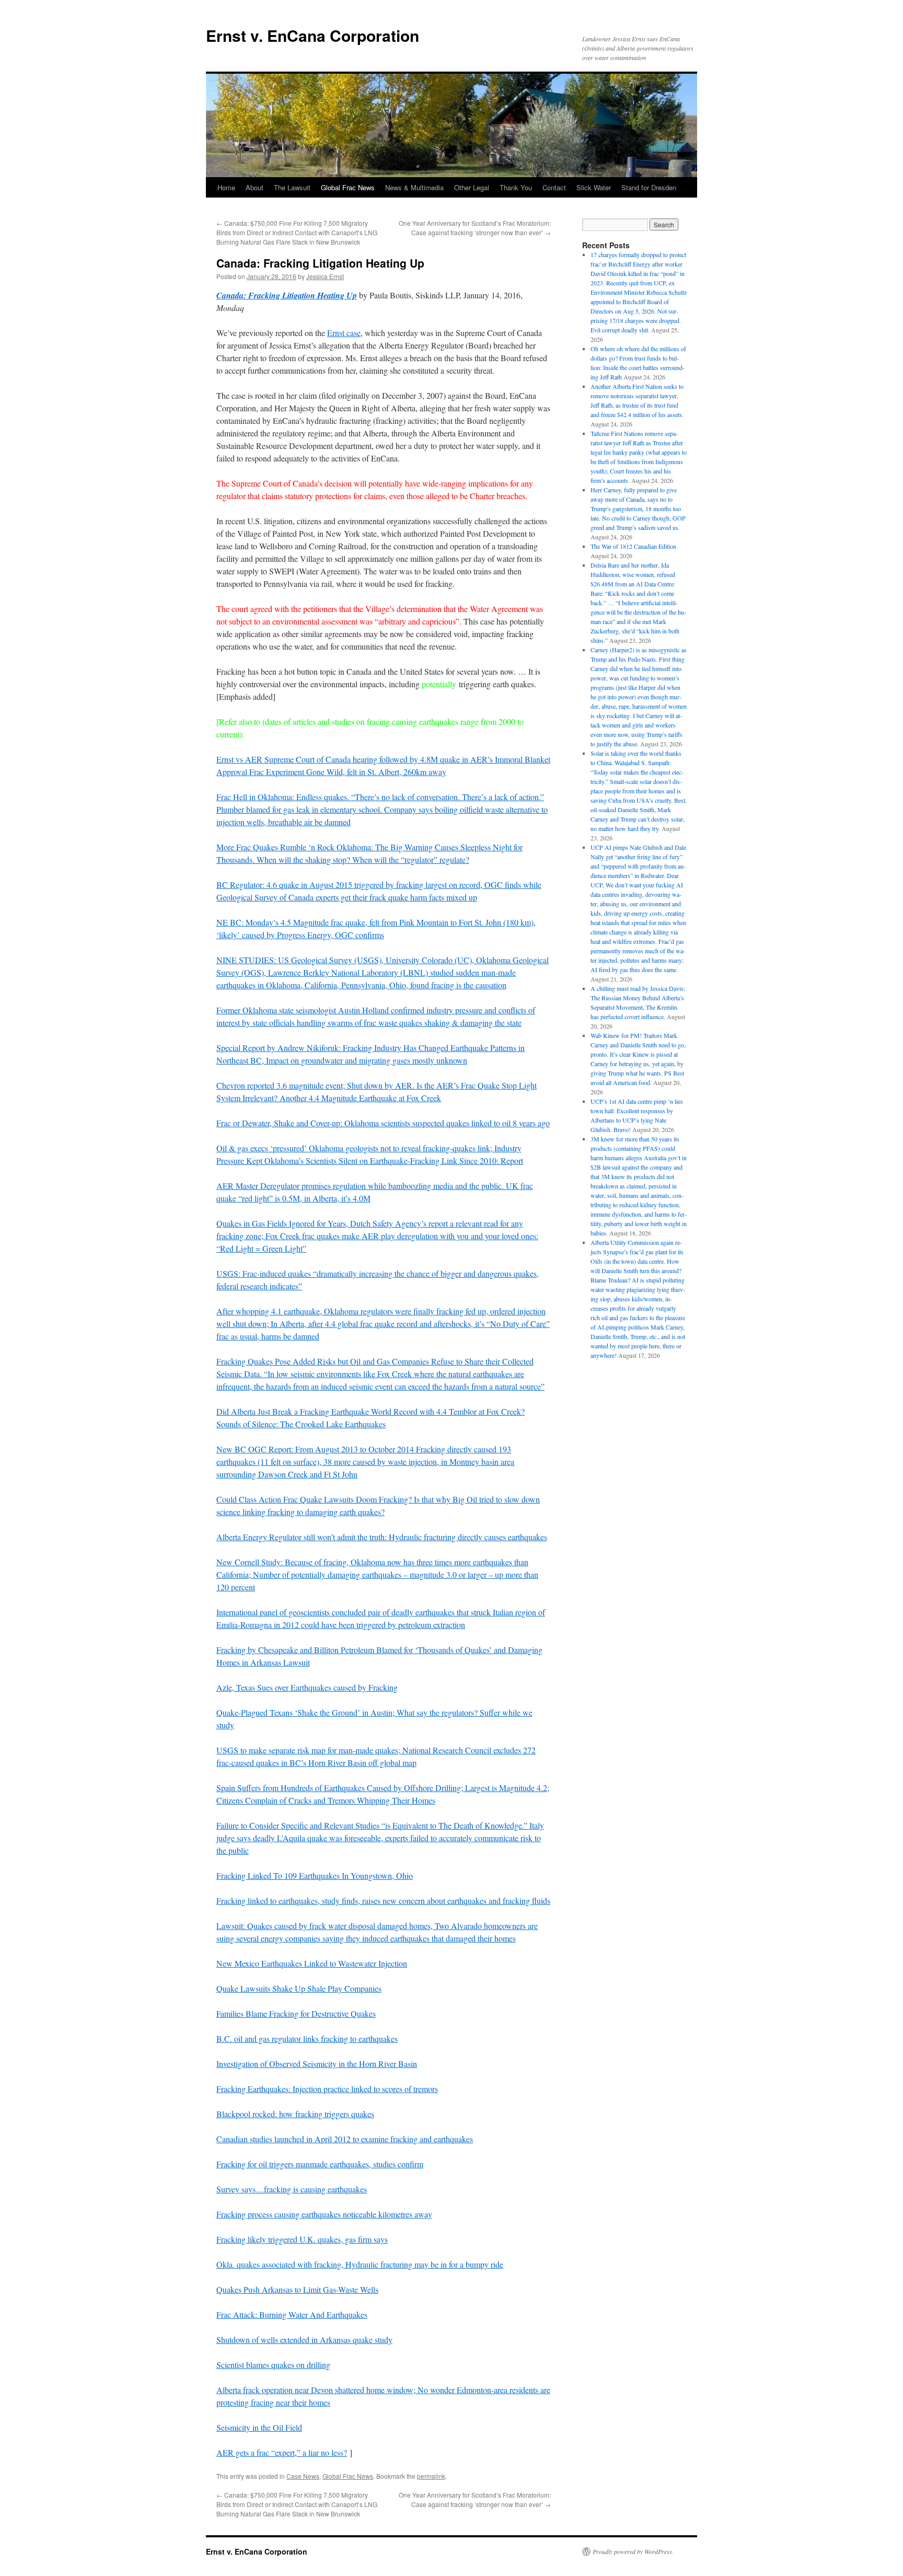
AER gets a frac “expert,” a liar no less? (282, 2452)
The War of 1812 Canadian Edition (633, 546)
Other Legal (472, 187)
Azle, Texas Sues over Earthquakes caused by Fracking (307, 1687)
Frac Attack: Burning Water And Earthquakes (292, 2314)
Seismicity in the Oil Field (259, 2427)
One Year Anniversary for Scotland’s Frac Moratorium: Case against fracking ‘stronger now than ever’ (475, 228)
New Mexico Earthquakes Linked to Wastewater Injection (312, 1963)
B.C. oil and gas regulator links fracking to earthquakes (307, 2038)
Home (226, 187)
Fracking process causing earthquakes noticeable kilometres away (324, 2214)
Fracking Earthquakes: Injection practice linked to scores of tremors (327, 2089)
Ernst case (344, 333)
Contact (554, 187)
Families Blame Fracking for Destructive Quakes (296, 2013)
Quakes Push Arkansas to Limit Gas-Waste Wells (297, 2289)
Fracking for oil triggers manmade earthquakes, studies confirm (320, 2164)
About (254, 187)
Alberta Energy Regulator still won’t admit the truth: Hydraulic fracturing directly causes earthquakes (382, 1537)
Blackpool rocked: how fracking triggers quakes (295, 2114)
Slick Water (594, 187)
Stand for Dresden (649, 187)
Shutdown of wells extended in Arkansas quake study (304, 2340)
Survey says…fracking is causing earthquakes (292, 2189)
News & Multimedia (414, 187)
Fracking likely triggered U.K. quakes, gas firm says (302, 2239)
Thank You (516, 187)
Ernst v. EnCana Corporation (312, 35)
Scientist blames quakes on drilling (273, 2365)
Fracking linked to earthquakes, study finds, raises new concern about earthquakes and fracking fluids (383, 1901)
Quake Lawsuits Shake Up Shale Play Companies (299, 1988)
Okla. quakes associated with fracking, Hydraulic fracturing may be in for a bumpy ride (360, 2264)
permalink (431, 2476)
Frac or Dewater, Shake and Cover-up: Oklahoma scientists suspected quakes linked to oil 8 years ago (383, 1123)
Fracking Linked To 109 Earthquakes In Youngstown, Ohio (315, 1875)
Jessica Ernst (325, 276)
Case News (303, 2476)
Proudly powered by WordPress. (633, 2551)
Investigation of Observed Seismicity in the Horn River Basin (317, 2064)
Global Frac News (348, 187)
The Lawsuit (292, 187)
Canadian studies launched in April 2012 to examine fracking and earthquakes (345, 2139)
